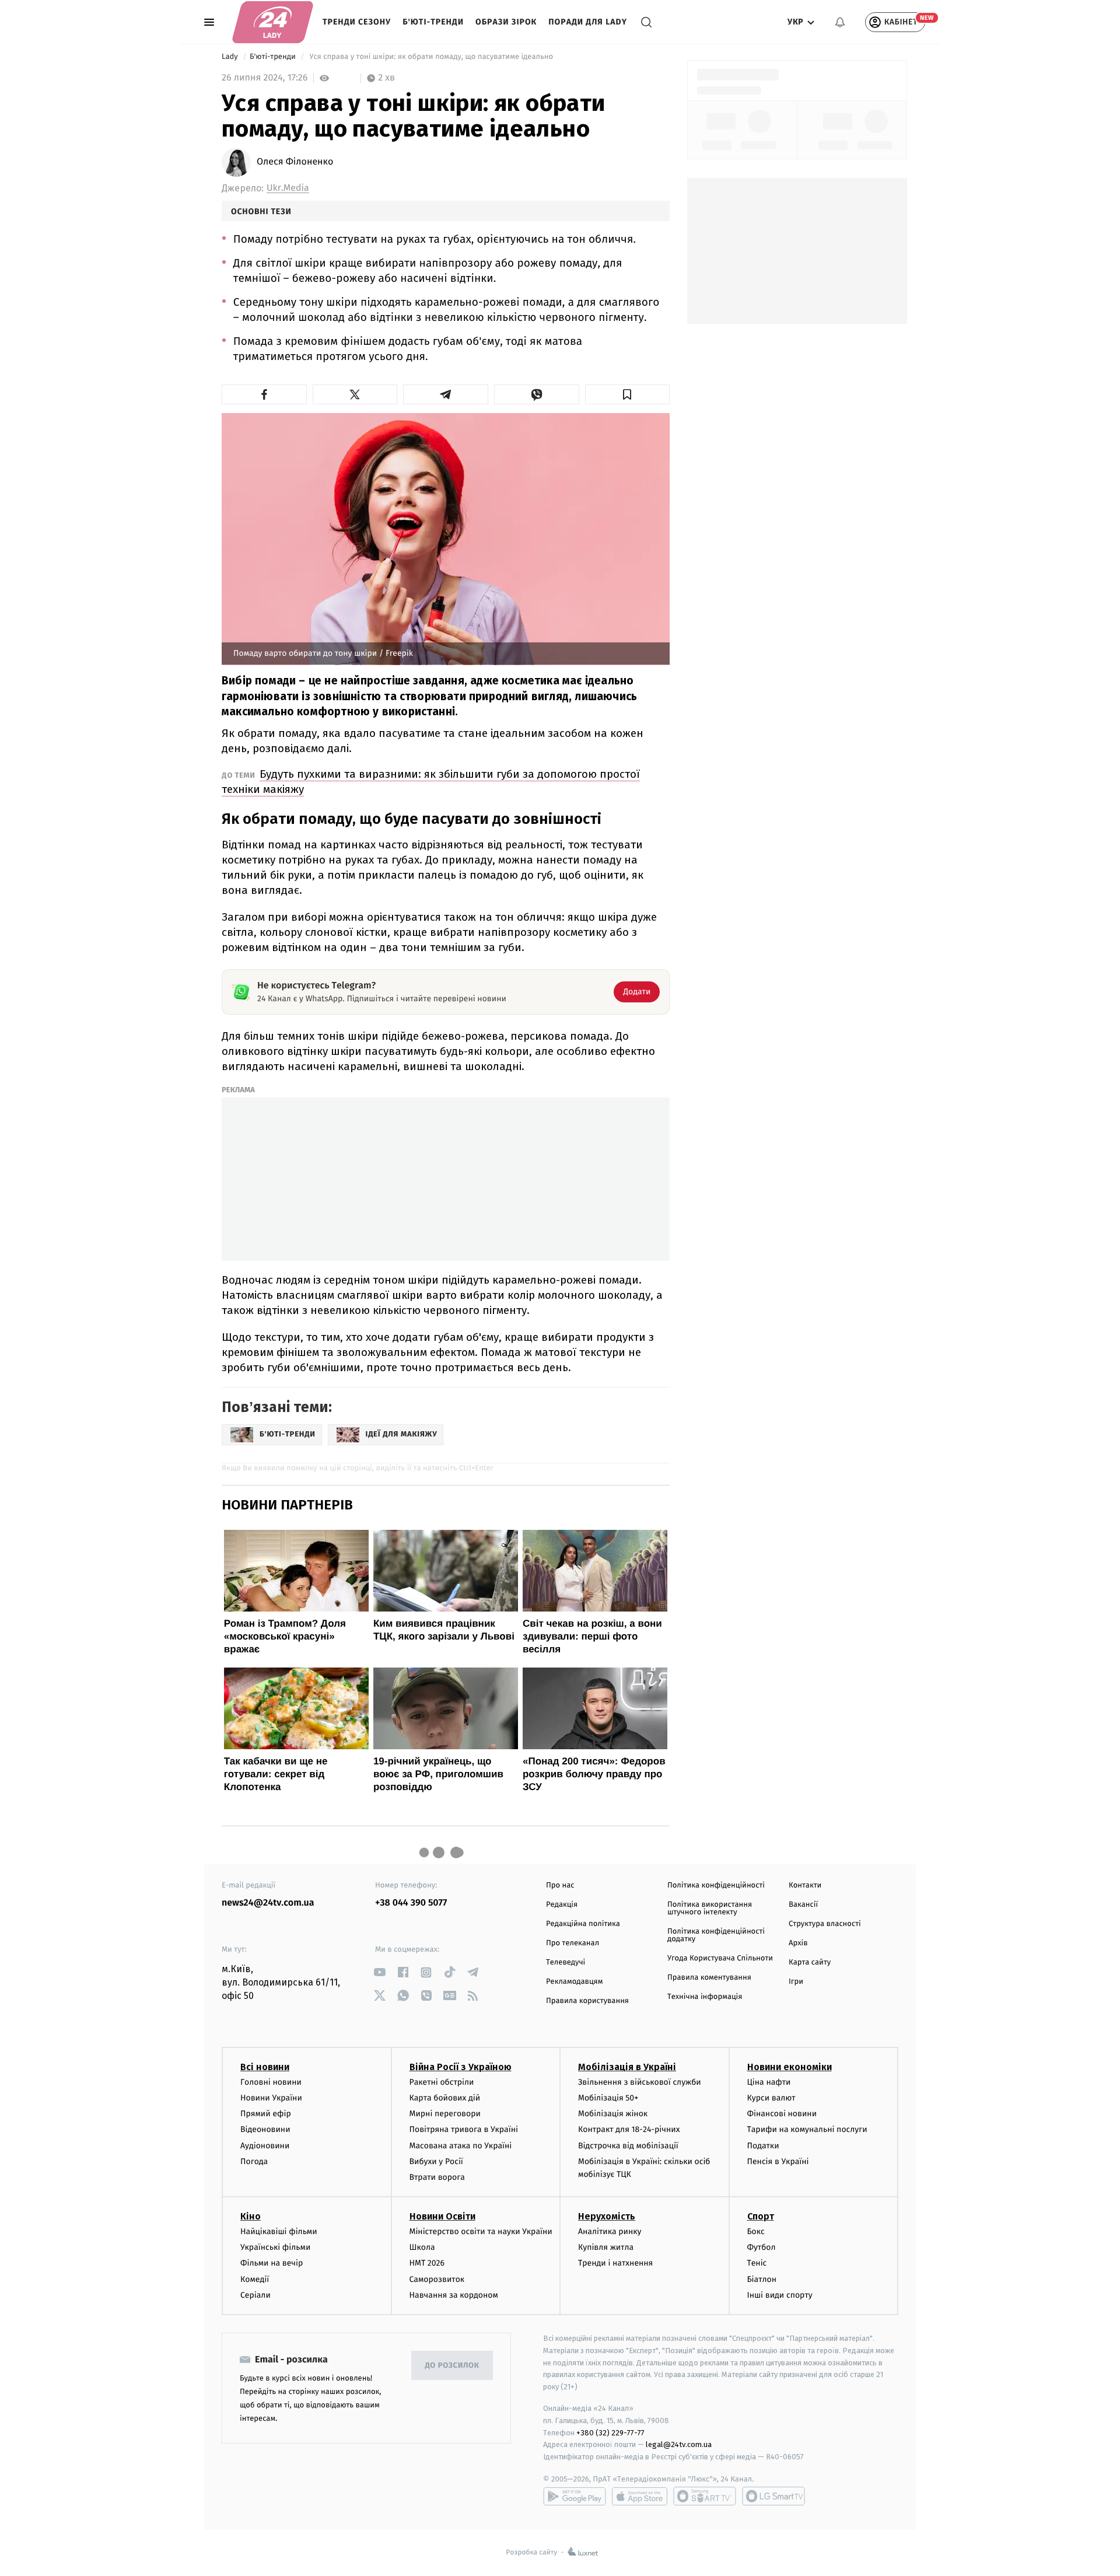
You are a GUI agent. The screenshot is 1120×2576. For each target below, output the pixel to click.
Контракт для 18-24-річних (629, 2129)
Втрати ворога (437, 2177)
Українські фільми (275, 2247)
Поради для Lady (588, 22)
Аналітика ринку (610, 2231)
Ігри (796, 1982)
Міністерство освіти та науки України (481, 2231)
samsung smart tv (773, 2496)
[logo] (273, 22)
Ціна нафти (769, 2082)
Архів (798, 1943)
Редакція (562, 1905)
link (379, 1972)
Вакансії (803, 1905)
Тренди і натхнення (615, 2263)
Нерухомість (607, 2216)
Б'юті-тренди (433, 22)
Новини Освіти (442, 2216)
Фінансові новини (782, 2114)
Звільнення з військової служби (640, 2082)
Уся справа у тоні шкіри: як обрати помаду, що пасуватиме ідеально (431, 57)
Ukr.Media (288, 188)
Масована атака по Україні (461, 2146)
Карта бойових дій (445, 2098)
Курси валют (771, 2098)
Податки (763, 2146)
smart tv (705, 2496)
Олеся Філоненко (295, 162)
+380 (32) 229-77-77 (610, 2433)
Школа (422, 2247)
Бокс (756, 2231)
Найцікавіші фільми (279, 2231)
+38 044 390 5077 (411, 1903)
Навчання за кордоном (454, 2295)
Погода (254, 2161)
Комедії (255, 2279)
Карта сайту (810, 1962)
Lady (231, 57)
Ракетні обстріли (442, 2082)
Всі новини (265, 2067)
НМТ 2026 (427, 2263)
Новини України (271, 2098)
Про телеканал (573, 1943)
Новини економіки (790, 2067)
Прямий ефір (266, 2114)
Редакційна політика (583, 1924)
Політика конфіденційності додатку (716, 1935)
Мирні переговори (445, 2114)
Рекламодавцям (574, 1982)
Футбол (762, 2247)
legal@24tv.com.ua (679, 2444)
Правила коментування (709, 1978)
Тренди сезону (357, 22)
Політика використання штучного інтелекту (710, 1909)
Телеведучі (566, 1962)
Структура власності (825, 1924)
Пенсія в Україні (778, 2161)
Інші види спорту (780, 2295)
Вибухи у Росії (436, 2161)
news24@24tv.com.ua (268, 1903)
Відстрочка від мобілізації (628, 2146)
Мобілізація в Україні (627, 2067)
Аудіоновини (265, 2146)
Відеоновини (265, 2129)
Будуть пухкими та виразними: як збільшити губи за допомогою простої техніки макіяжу (431, 782)
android (575, 2496)
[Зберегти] (628, 394)
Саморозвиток (437, 2279)
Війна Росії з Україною (461, 2067)
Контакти (805, 1885)
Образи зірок (506, 22)
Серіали (256, 2295)
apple (640, 2496)
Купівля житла (606, 2247)
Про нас (560, 1885)
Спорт (761, 2216)
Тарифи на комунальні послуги (807, 2129)
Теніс (757, 2263)
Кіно (251, 2216)
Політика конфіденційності (716, 1885)
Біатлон (762, 2279)
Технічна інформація (705, 1997)
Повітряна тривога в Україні (464, 2129)
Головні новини (271, 2082)
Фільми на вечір (272, 2263)
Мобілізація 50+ (608, 2098)
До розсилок (452, 2366)
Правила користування (587, 2001)
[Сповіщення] (840, 22)
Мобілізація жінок (613, 2114)
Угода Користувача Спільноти (720, 1958)
